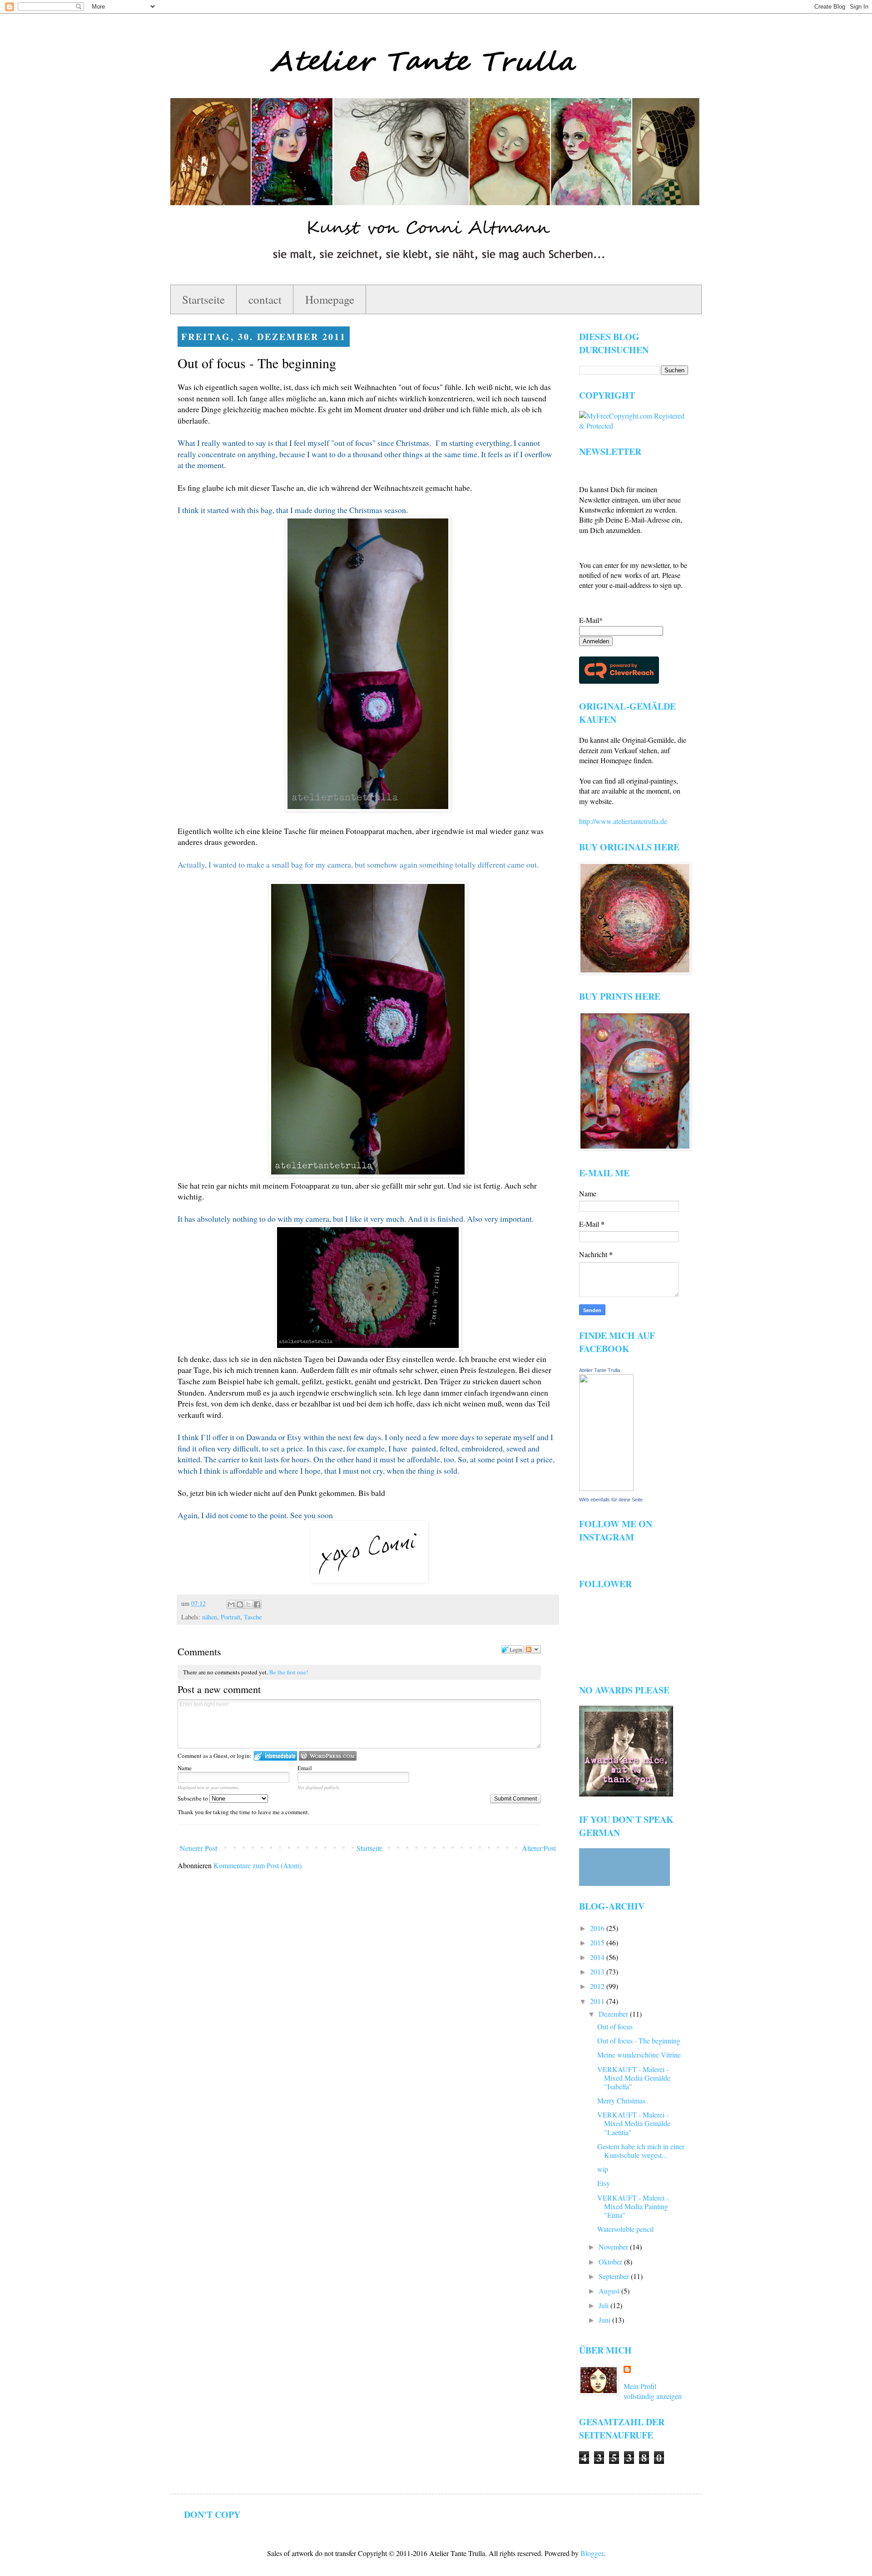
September (615, 2276)
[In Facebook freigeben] (257, 1604)
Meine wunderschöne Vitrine (639, 2055)
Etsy (604, 2183)
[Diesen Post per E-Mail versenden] (231, 1604)
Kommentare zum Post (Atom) (258, 1865)
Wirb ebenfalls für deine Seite (611, 1500)
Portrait (230, 1617)
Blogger (592, 2553)
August (610, 2291)
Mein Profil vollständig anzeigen (653, 2391)
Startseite (203, 299)
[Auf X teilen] (248, 1604)
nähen (210, 1617)
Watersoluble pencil (625, 2229)
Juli (604, 2305)
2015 (598, 1942)
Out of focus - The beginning (639, 2041)
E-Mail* (591, 620)
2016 (598, 1928)
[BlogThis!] (240, 1604)
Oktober (611, 2262)
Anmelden (596, 641)
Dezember (614, 2014)
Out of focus (615, 2026)
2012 (598, 1986)
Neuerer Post (198, 1848)
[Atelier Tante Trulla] (606, 1488)
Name (185, 1768)
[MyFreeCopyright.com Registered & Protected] (634, 426)
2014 (598, 1957)
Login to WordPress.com (328, 1756)
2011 (598, 2001)
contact (265, 299)
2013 (598, 1971)
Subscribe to (193, 1798)
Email (305, 1768)
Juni (605, 2320)
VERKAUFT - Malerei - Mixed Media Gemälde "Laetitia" (634, 2123)
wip (603, 2169)
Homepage (330, 299)
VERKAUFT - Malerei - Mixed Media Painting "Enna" (633, 2206)
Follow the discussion (533, 1649)
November (614, 2247)
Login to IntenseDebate (275, 1756)
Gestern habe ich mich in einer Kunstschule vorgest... (641, 2151)
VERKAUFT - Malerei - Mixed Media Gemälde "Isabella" (634, 2078)
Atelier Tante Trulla (599, 1370)
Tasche (253, 1617)
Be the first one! (289, 1672)
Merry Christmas (621, 2100)
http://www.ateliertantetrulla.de (623, 821)
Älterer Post (539, 1848)
